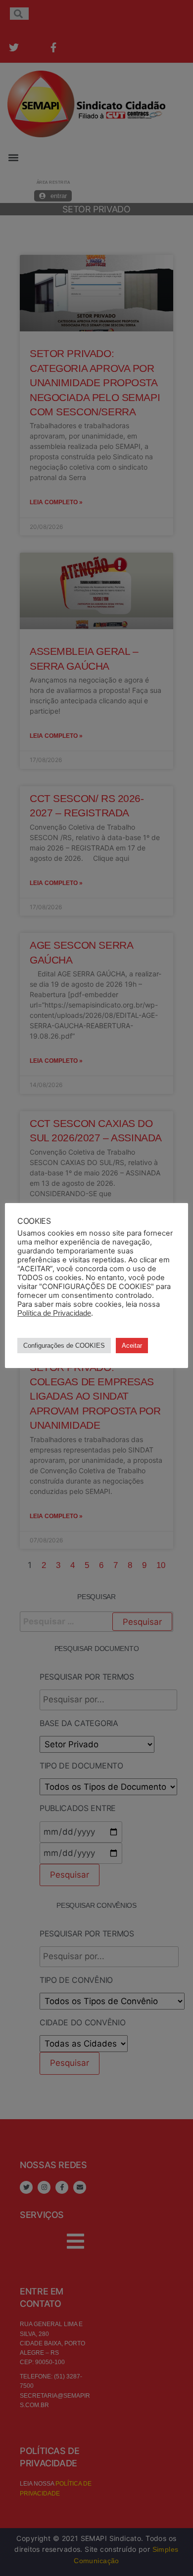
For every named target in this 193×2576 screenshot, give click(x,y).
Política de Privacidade (54, 1313)
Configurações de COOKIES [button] (64, 1346)
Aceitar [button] (132, 1346)
